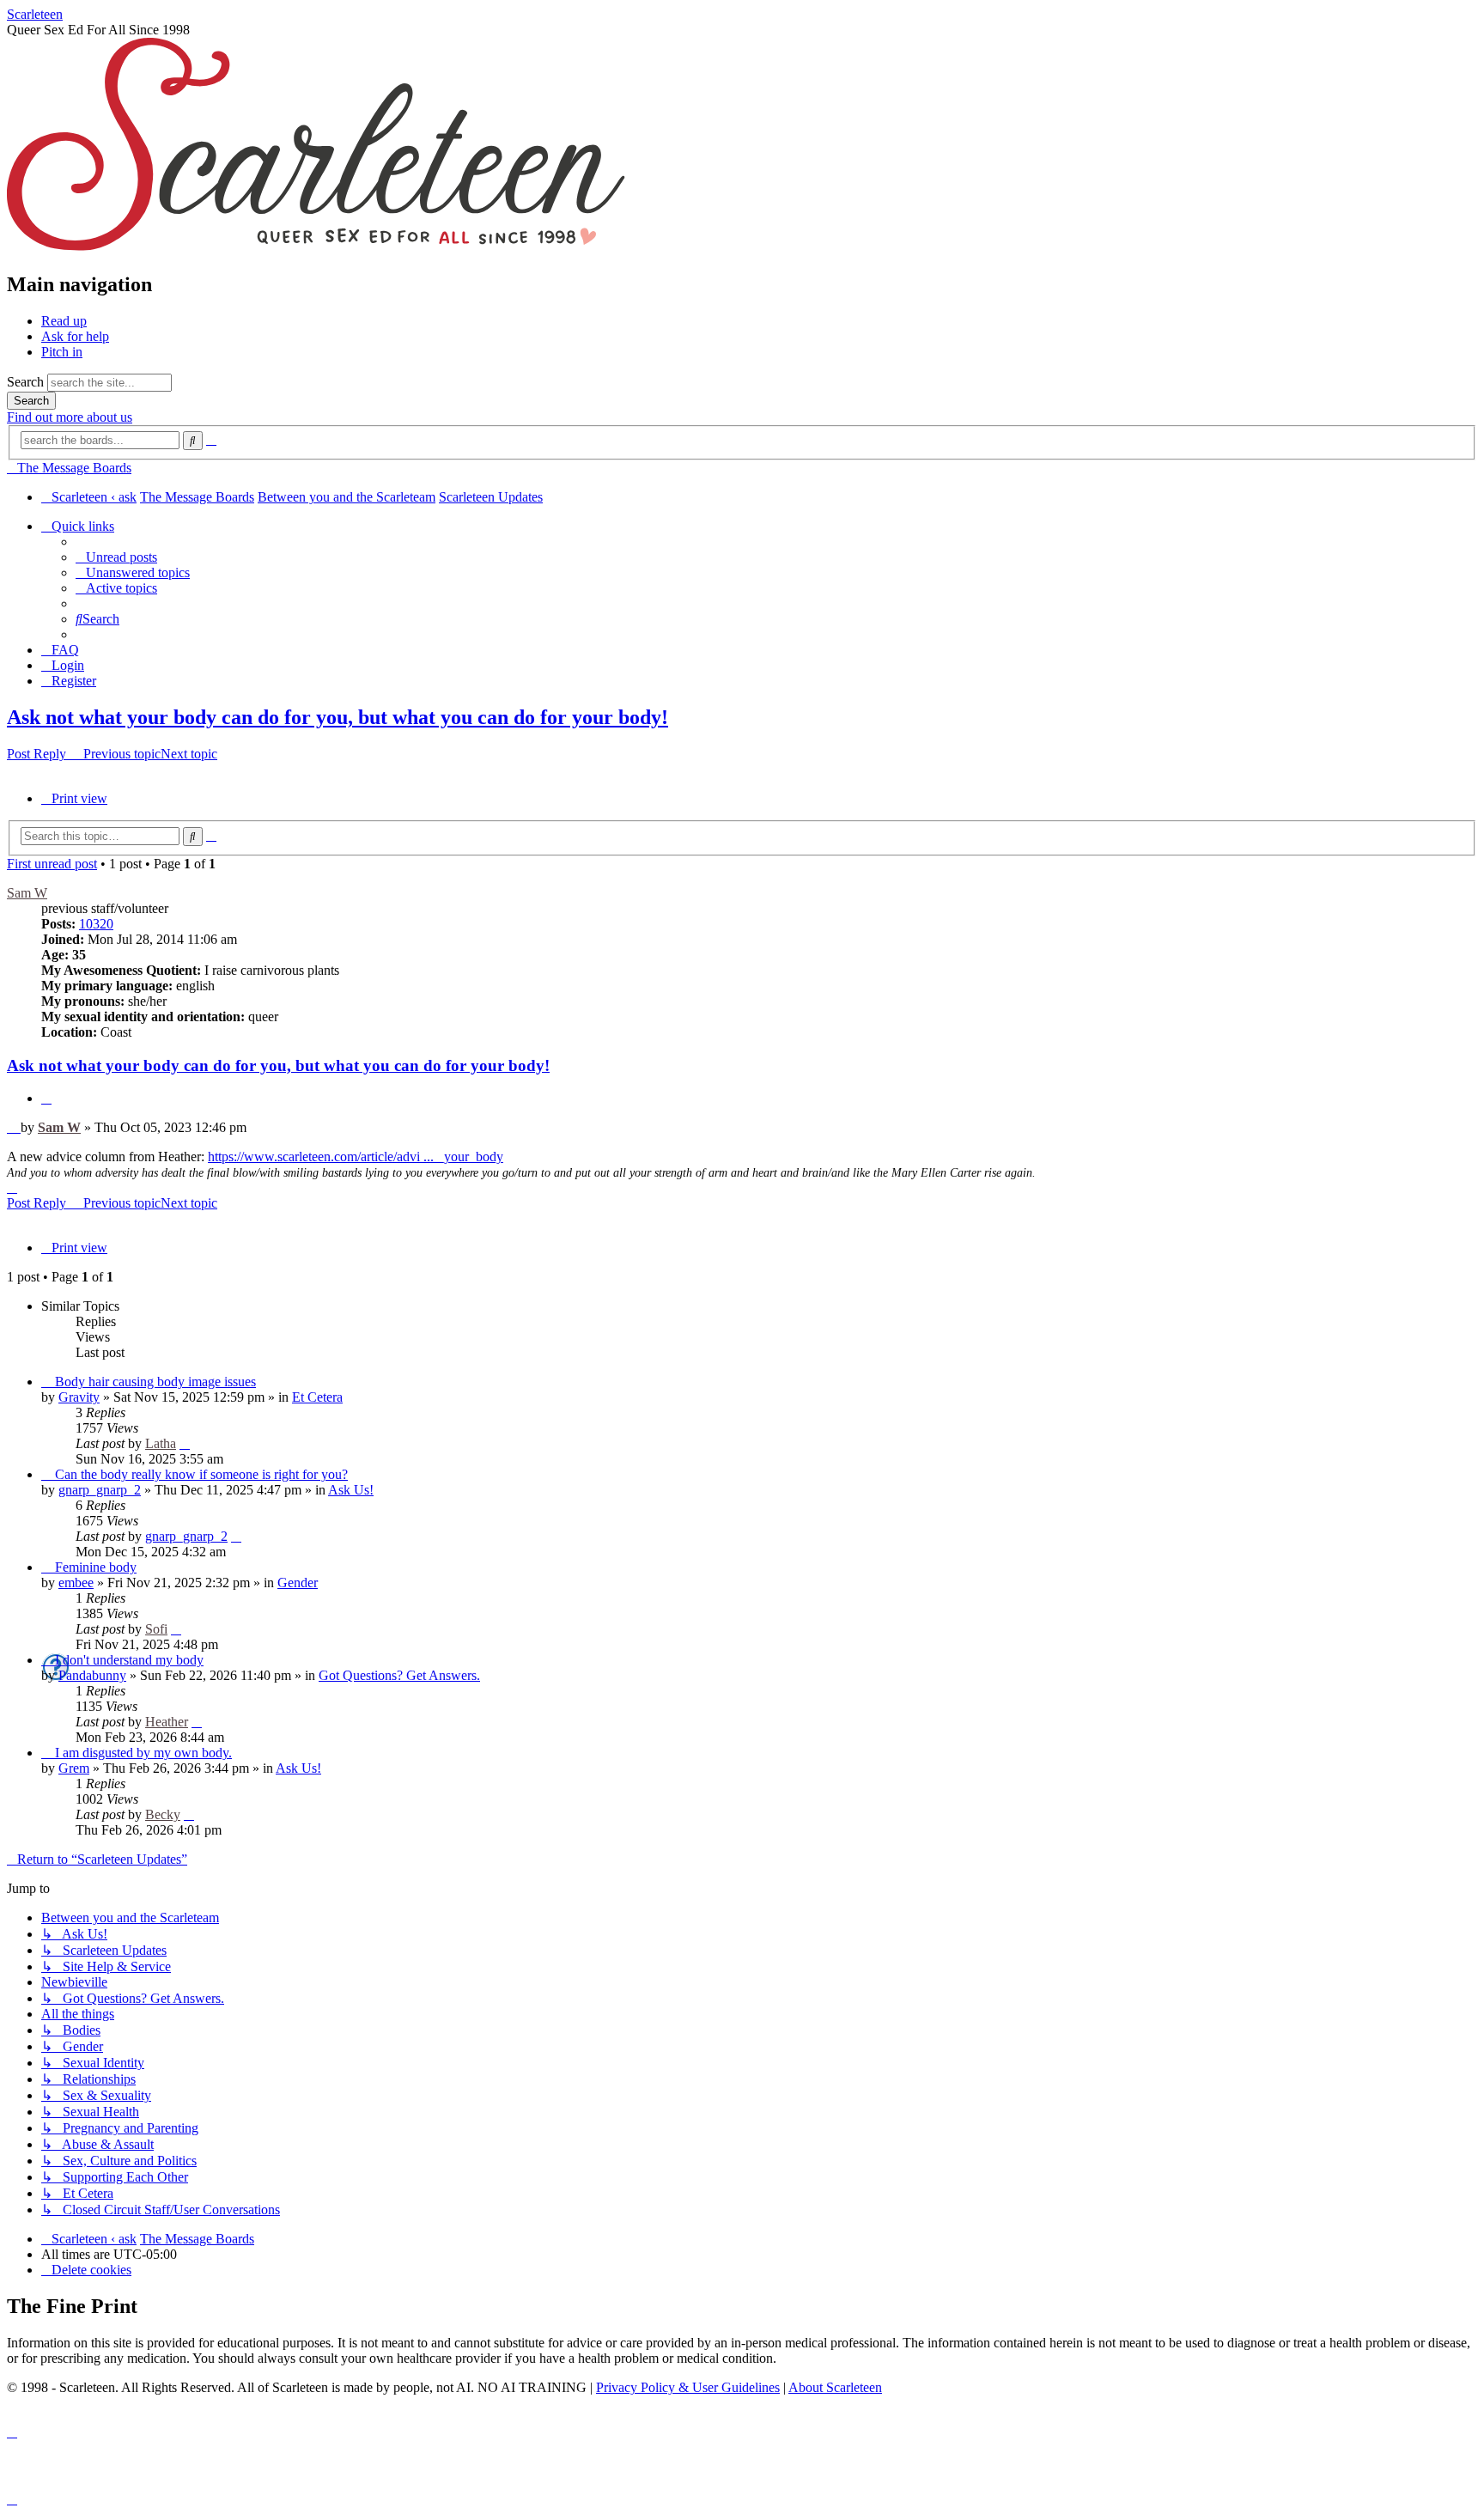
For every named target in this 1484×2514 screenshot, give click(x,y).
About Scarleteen (835, 2387)
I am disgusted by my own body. (143, 1753)
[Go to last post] (185, 1443)
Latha (161, 1443)
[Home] (316, 248)
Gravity (79, 1397)
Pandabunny (92, 1675)
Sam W (27, 893)
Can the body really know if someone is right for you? (201, 1474)
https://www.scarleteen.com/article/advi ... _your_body (356, 1157)
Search (25, 382)
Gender (298, 1583)
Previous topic (122, 754)
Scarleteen (35, 14)
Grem (74, 1768)
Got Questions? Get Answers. (399, 1675)
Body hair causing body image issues (155, 1382)
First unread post (52, 864)
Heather (167, 1722)
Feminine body (96, 1567)
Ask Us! (351, 1490)
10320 (96, 924)
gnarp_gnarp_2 (100, 1490)
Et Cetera (317, 1397)
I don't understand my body (129, 1660)
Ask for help (75, 336)
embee (76, 1583)
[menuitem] (116, 557)
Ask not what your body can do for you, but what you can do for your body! (338, 717)
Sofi (156, 1629)
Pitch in (62, 352)
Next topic (189, 754)
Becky (163, 1814)
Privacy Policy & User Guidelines (688, 2387)
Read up (64, 321)
